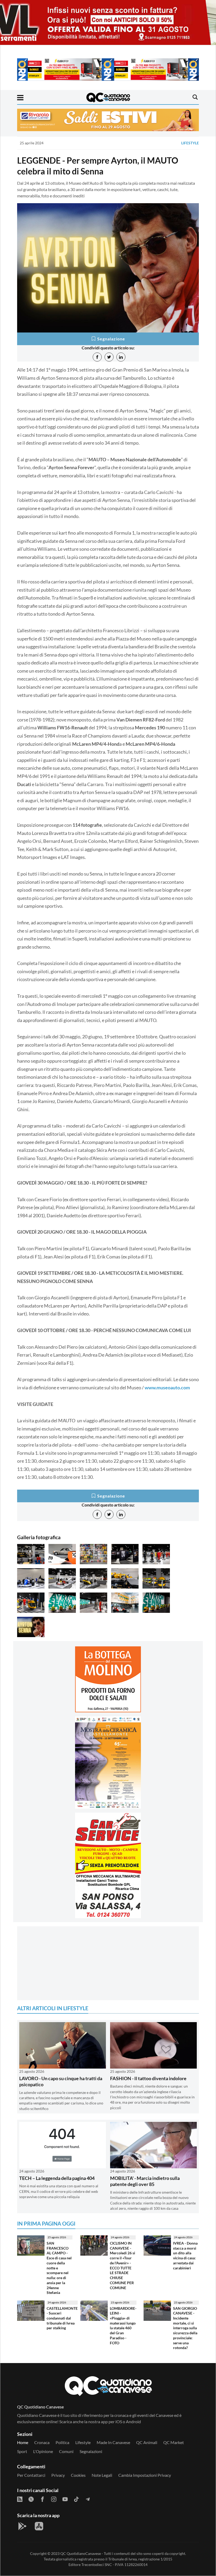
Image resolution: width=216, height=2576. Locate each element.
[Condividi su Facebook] (97, 357)
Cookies (78, 2475)
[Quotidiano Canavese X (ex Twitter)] (31, 2499)
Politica (62, 2442)
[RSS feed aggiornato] (20, 2499)
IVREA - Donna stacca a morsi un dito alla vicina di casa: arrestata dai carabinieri (185, 2256)
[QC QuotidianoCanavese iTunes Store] (39, 2526)
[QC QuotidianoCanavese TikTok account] (76, 2499)
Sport (22, 2451)
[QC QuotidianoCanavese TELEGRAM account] (88, 2499)
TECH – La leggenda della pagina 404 (57, 2178)
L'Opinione (43, 2451)
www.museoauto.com (167, 1387)
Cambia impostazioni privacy (145, 2475)
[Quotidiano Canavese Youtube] (65, 2499)
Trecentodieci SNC (97, 2565)
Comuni (66, 2451)
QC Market (174, 2442)
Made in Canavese (113, 2442)
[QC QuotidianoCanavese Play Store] (22, 2526)
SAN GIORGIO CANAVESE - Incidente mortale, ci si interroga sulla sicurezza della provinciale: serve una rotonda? (185, 2328)
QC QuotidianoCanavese (81, 2553)
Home (23, 2442)
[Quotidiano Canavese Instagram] (54, 2499)
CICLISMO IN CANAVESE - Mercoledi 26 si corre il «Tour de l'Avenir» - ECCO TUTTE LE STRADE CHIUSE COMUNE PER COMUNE (122, 2265)
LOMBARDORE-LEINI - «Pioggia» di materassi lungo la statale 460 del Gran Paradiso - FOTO (123, 2326)
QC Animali (147, 2442)
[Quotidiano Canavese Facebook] (42, 2499)
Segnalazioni (91, 2451)
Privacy (58, 2475)
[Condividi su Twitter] (109, 357)
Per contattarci (31, 2475)
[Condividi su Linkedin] (121, 357)
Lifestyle (190, 143)
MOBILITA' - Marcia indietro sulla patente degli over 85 (145, 2181)
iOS (119, 2421)
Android (133, 2421)
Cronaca (42, 2442)
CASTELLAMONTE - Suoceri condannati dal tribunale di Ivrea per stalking (62, 2318)
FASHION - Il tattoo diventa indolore (148, 2078)
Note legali (102, 2475)
